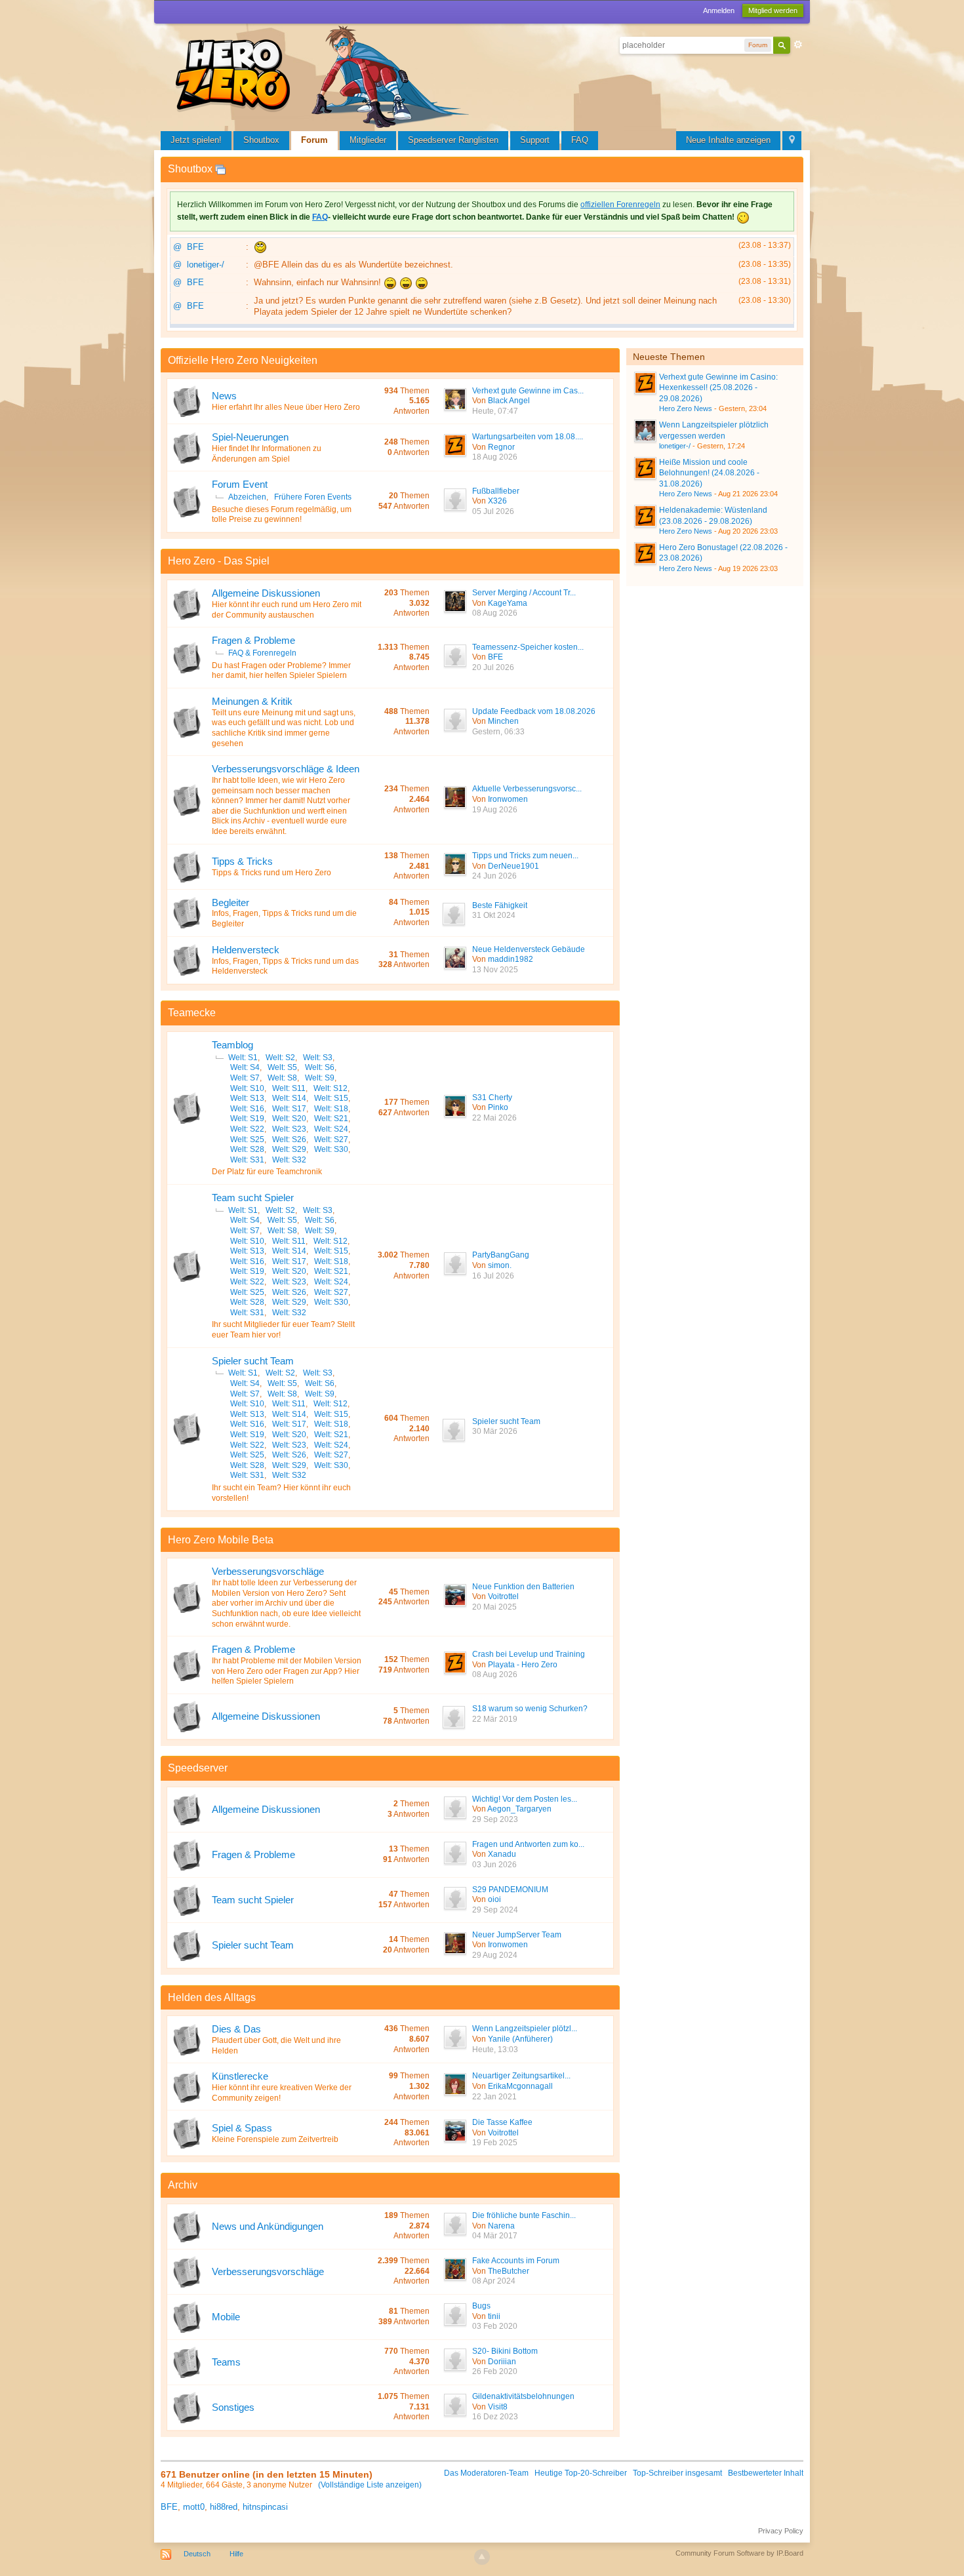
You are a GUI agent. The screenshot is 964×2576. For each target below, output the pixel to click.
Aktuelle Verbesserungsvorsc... (527, 789)
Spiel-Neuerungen (250, 437)
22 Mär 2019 (495, 1719)
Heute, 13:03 (495, 2050)
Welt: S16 (247, 1109)
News (224, 396)
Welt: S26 (289, 1139)
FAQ (580, 140)
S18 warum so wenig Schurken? (530, 1709)
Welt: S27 (331, 1139)
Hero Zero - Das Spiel (219, 561)
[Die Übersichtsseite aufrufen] (325, 75)
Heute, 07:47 (495, 411)
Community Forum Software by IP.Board (739, 2553)
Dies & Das (236, 2029)
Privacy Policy (781, 2531)
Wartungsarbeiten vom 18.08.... (528, 437)
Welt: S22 (247, 1129)
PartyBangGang (501, 1255)
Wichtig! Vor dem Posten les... (525, 1799)
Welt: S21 (331, 1119)
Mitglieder (368, 140)
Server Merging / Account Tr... (524, 593)
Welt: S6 (320, 1067)
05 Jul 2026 (493, 511)
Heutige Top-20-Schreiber (581, 2473)
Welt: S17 (289, 1109)
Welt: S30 (331, 1149)
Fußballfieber (496, 491)
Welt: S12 (331, 1088)
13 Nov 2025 (495, 970)
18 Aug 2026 (495, 457)
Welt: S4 (245, 1067)
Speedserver (198, 1768)
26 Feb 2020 (495, 2371)
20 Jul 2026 (493, 667)
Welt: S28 (247, 1149)
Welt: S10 (247, 1088)
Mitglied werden (773, 10)
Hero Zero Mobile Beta (221, 1540)
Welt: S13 (247, 1098)
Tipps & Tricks (242, 861)
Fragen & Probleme (253, 640)
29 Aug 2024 (495, 1955)
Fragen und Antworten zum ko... (528, 1844)
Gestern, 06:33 (498, 732)
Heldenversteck (246, 950)
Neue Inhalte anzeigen (728, 140)
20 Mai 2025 (494, 1607)
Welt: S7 (245, 1078)
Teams (226, 2362)
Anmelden (719, 10)
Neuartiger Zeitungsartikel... (521, 2076)
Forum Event (240, 484)
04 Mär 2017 (495, 2236)
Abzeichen (247, 497)
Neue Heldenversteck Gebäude (529, 949)
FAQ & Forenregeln (262, 653)
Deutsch (197, 2554)
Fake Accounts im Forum (516, 2261)
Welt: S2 (280, 1058)
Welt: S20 (289, 1119)
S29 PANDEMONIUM (510, 1890)
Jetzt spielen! (196, 140)
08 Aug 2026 (495, 613)
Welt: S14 (289, 1098)
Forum (314, 140)
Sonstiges (233, 2407)
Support (535, 140)
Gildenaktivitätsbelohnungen (523, 2396)
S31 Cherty (492, 1098)
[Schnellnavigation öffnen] (792, 141)
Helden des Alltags (212, 1997)
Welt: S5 (282, 1067)
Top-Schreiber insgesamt (677, 2473)
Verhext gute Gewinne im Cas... (528, 391)
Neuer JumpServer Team (517, 1935)
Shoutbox (261, 140)
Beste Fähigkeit (500, 905)
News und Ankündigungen (268, 2226)
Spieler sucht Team (253, 1361)
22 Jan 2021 (494, 2097)
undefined (781, 355)
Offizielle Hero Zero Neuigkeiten (243, 360)
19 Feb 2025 (495, 2143)
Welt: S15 (331, 1098)
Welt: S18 (331, 1109)
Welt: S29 (289, 1149)
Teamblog (232, 1045)
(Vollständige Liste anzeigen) (370, 2485)
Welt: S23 (289, 1129)
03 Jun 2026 (494, 1865)
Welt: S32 (289, 1160)
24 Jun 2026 (494, 876)
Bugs (481, 2306)
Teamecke (192, 1013)
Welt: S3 (318, 1058)
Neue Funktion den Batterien (523, 1587)
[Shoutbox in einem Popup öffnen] (220, 169)
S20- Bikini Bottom (505, 2351)
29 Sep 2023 (495, 1819)
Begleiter (231, 902)
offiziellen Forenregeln (620, 205)
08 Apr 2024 (494, 2281)
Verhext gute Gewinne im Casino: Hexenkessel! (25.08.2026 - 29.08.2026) (718, 388)
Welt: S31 (247, 1160)
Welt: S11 (289, 1088)
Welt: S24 (331, 1129)
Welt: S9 (320, 1078)
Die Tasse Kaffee (502, 2122)
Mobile (226, 2317)
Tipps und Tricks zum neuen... (525, 856)
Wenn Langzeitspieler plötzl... (525, 2029)
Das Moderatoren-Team (486, 2473)
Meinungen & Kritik (252, 701)
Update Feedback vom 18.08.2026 (534, 711)
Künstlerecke (240, 2076)
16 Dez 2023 (495, 2417)
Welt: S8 (282, 1078)
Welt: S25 (247, 1139)
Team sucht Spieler (253, 1198)
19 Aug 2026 (495, 810)
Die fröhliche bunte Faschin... (524, 2215)
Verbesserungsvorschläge (268, 1571)
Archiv (183, 2185)
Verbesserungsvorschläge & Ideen (286, 769)
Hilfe (236, 2554)
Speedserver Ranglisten (453, 140)
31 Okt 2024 (494, 915)
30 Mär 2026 (495, 1431)
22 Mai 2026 (494, 1118)
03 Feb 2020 (495, 2326)
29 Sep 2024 (495, 1910)
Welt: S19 (247, 1119)
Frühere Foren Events (313, 497)
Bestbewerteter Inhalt (766, 2473)
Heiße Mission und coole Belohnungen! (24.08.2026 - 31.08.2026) (709, 473)
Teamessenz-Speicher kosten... (528, 647)
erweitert (798, 45)
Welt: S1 (243, 1058)
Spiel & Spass (242, 2128)
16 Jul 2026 (493, 1276)
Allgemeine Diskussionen (266, 593)
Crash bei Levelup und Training (529, 1654)
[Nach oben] (482, 2557)
